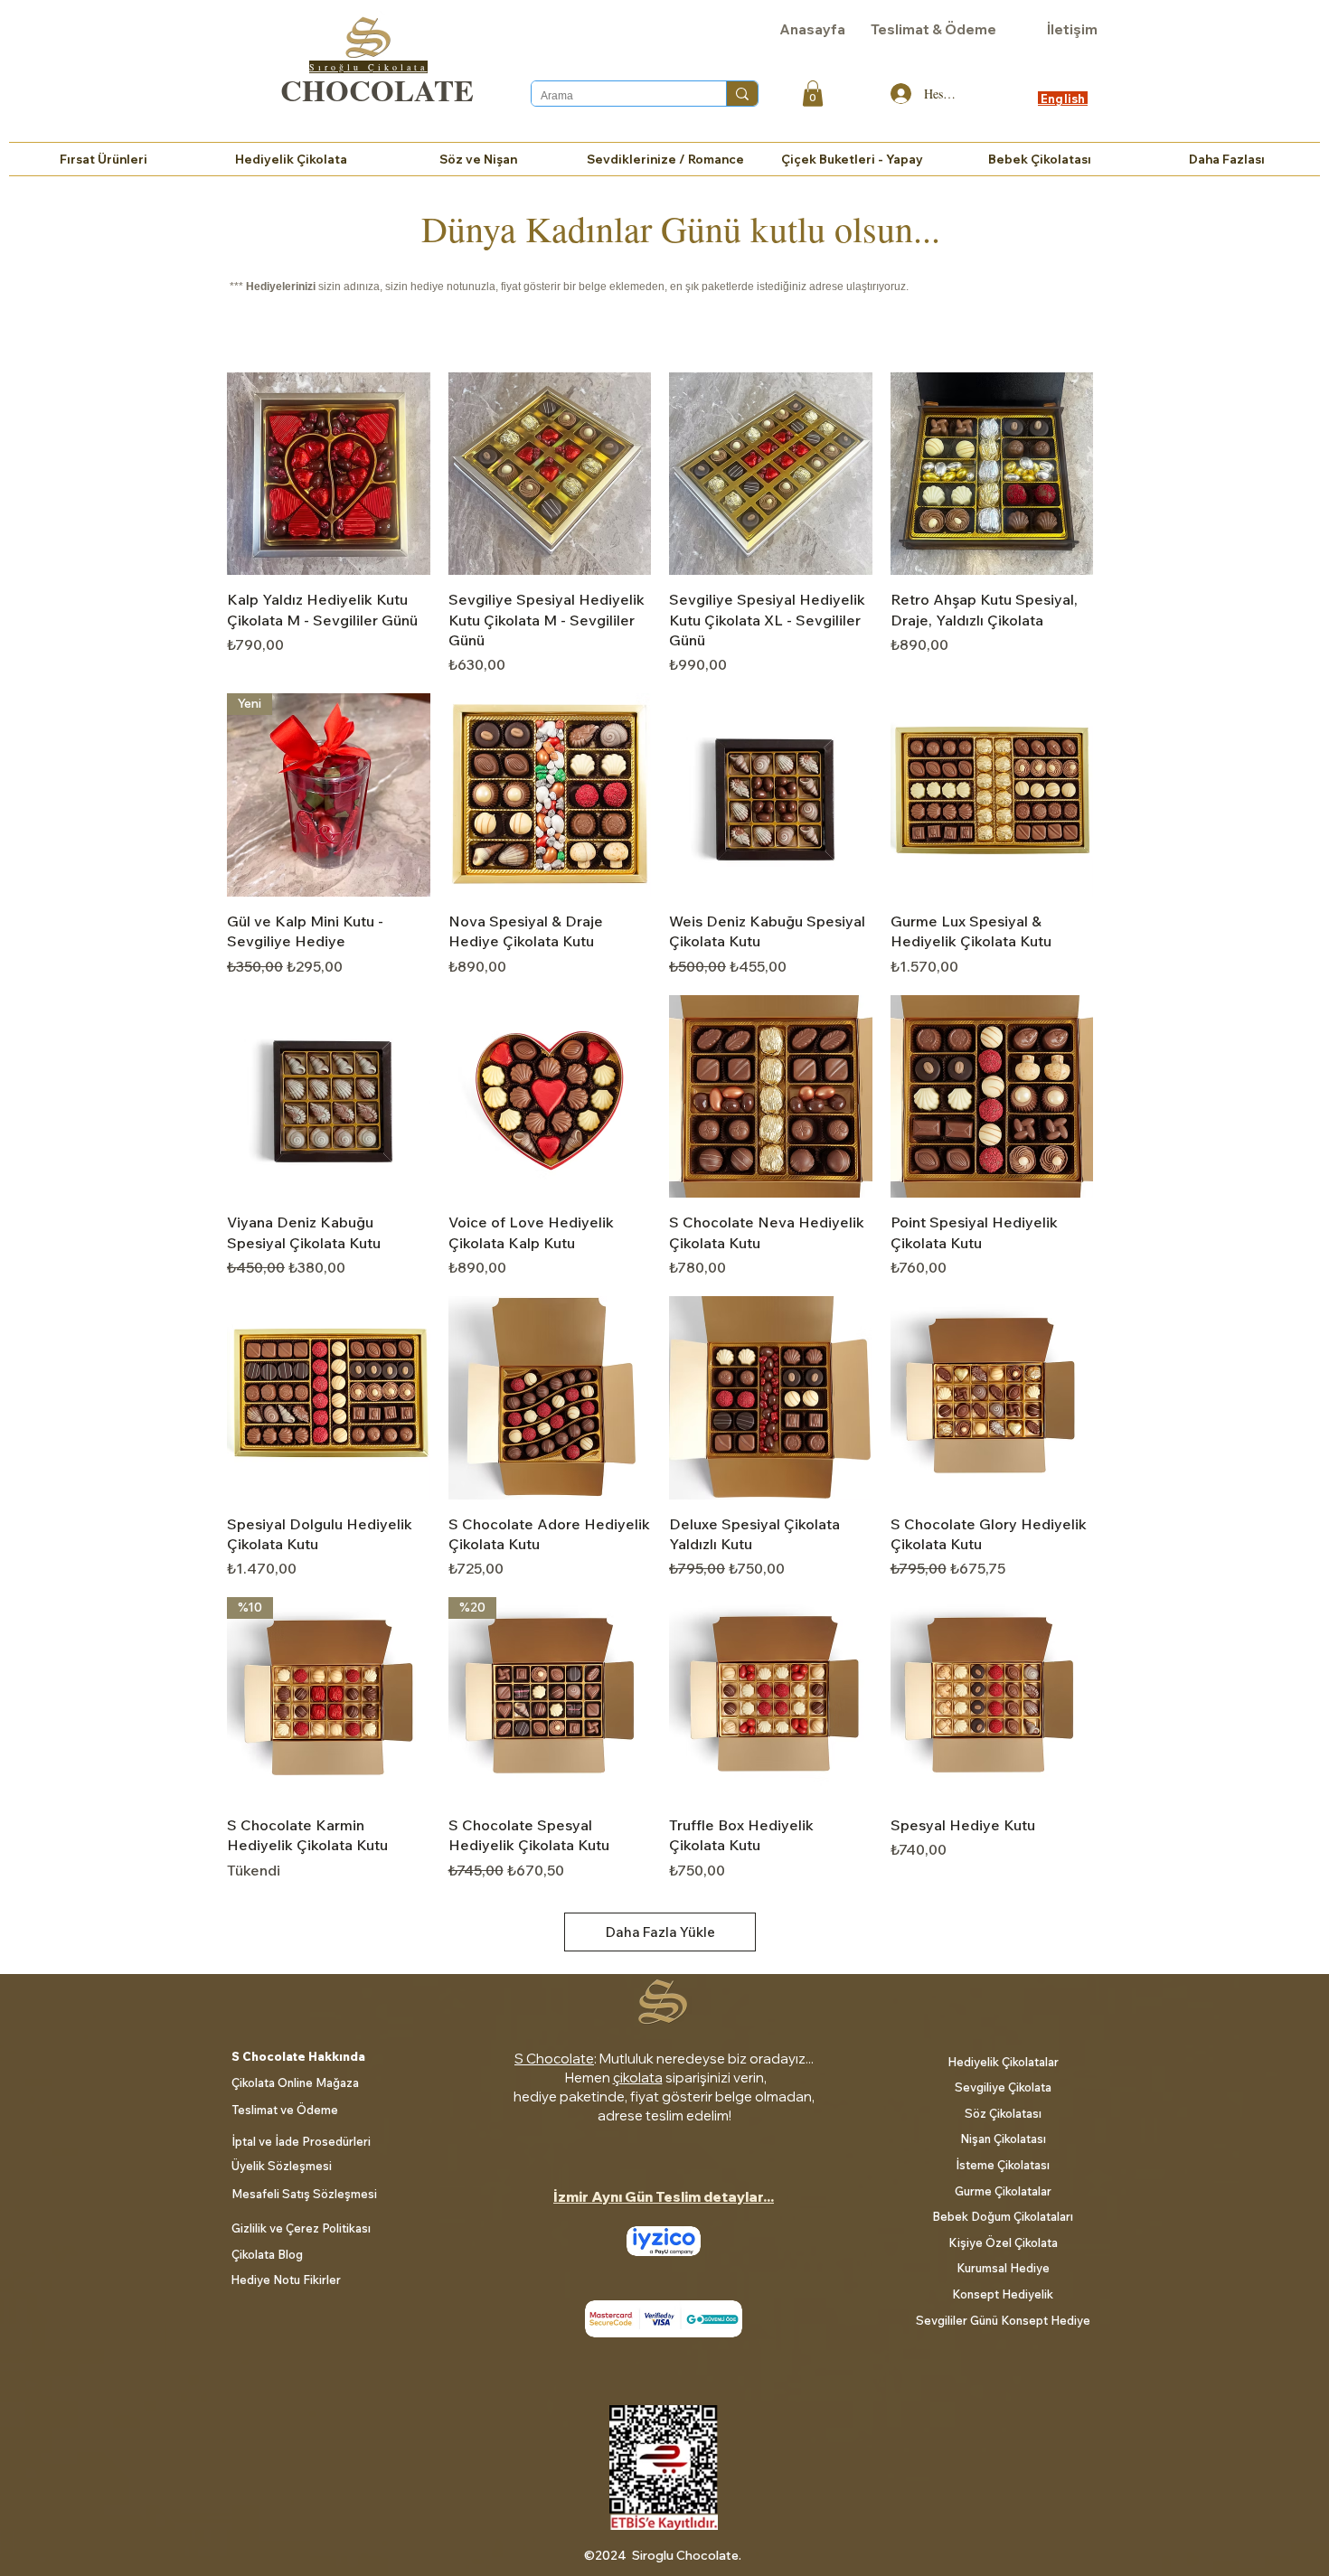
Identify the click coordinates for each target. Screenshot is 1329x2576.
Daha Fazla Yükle (660, 1932)
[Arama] (742, 94)
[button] (813, 94)
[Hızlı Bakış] (329, 474)
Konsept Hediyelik (1003, 2294)
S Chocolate (554, 2059)
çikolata (638, 2078)
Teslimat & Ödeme (933, 29)
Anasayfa (812, 29)
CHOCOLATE (377, 89)
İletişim (1072, 29)
